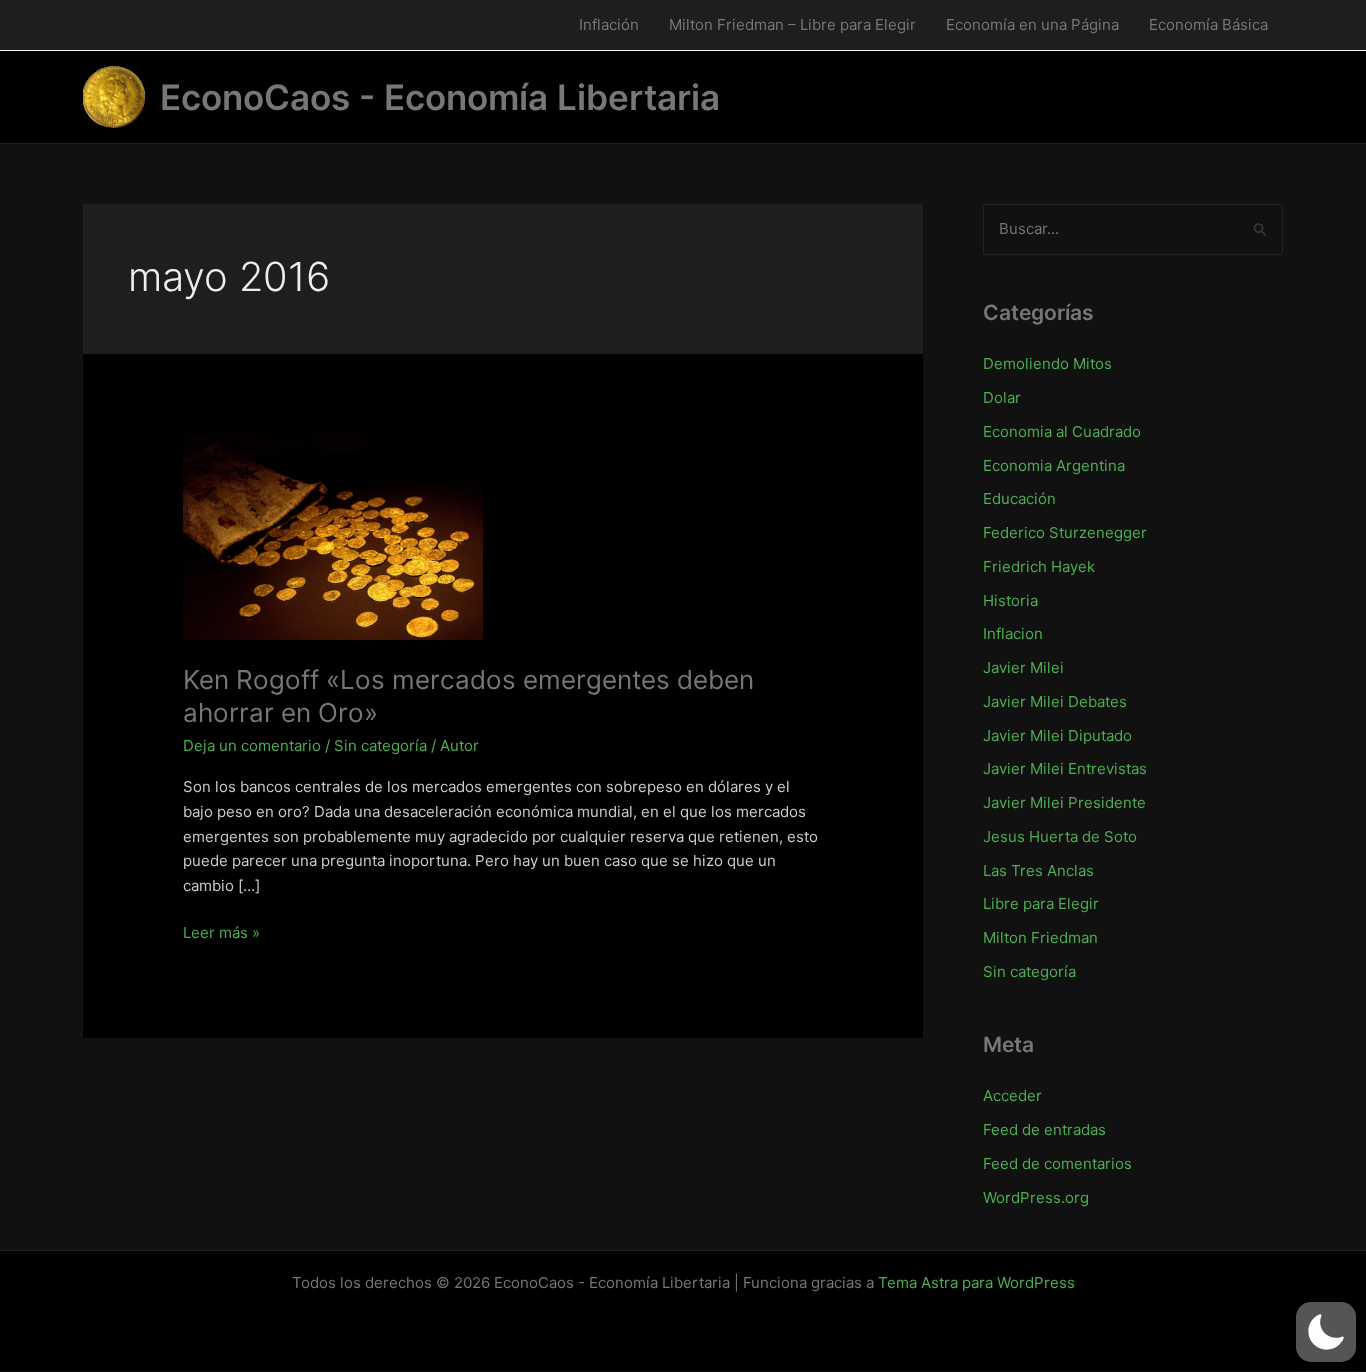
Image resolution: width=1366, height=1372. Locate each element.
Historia (1010, 600)
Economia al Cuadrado (1062, 431)
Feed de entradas (1044, 1129)
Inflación (609, 24)
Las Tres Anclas (1038, 870)
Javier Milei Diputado (1057, 735)
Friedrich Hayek (1039, 566)
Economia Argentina (1054, 465)
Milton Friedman (1040, 937)
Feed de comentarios (1057, 1163)
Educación (1019, 498)
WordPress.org (1036, 1197)
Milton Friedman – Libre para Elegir (792, 24)
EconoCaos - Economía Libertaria (440, 97)
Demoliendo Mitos (1047, 363)
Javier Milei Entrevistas (1065, 768)
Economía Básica (1208, 24)
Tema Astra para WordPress (976, 1282)
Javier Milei (1023, 667)
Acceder (1012, 1095)
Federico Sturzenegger (1065, 532)
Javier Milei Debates (1055, 701)
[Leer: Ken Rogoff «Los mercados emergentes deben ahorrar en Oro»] (333, 535)
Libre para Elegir (1041, 903)
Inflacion (1013, 633)
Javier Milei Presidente (1064, 802)
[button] (1326, 1332)
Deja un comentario (252, 745)
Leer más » (221, 934)
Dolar (1002, 397)
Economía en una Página (1032, 24)
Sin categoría (380, 745)
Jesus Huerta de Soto (1060, 836)
